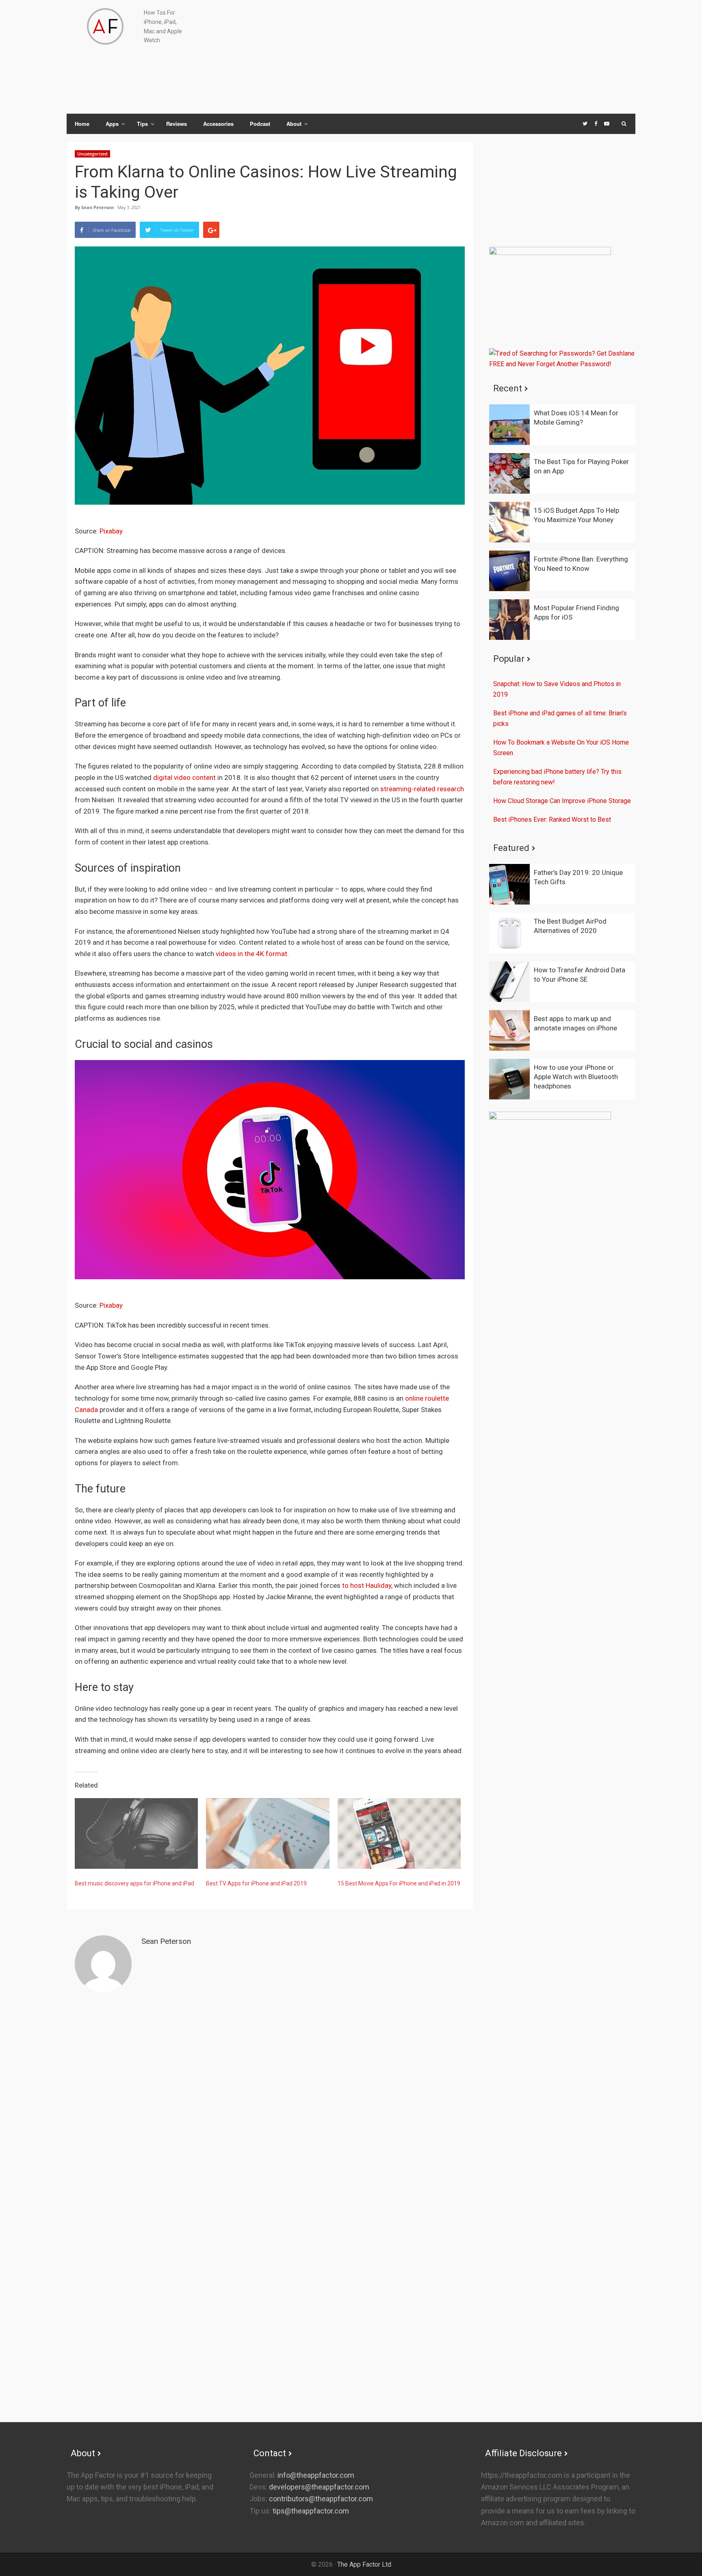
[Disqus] (270, 2106)
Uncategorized (92, 154)
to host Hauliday (367, 1585)
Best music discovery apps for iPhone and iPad (134, 1883)
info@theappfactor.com (316, 2475)
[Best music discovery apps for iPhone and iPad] (136, 1833)
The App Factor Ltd (364, 2564)
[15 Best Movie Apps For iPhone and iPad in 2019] (399, 1833)
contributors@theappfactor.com (320, 2499)
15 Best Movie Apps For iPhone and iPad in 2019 (399, 1883)
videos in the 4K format (251, 954)
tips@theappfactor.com (310, 2511)
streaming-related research (422, 789)
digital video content (184, 777)
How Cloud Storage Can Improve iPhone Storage (562, 801)
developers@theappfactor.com (318, 2487)
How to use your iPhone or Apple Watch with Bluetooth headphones (576, 1077)
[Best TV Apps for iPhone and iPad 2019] (268, 1833)
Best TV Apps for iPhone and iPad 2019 (256, 1883)
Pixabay (111, 531)
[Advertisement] (473, 57)
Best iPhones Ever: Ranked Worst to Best (552, 819)
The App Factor (105, 26)
